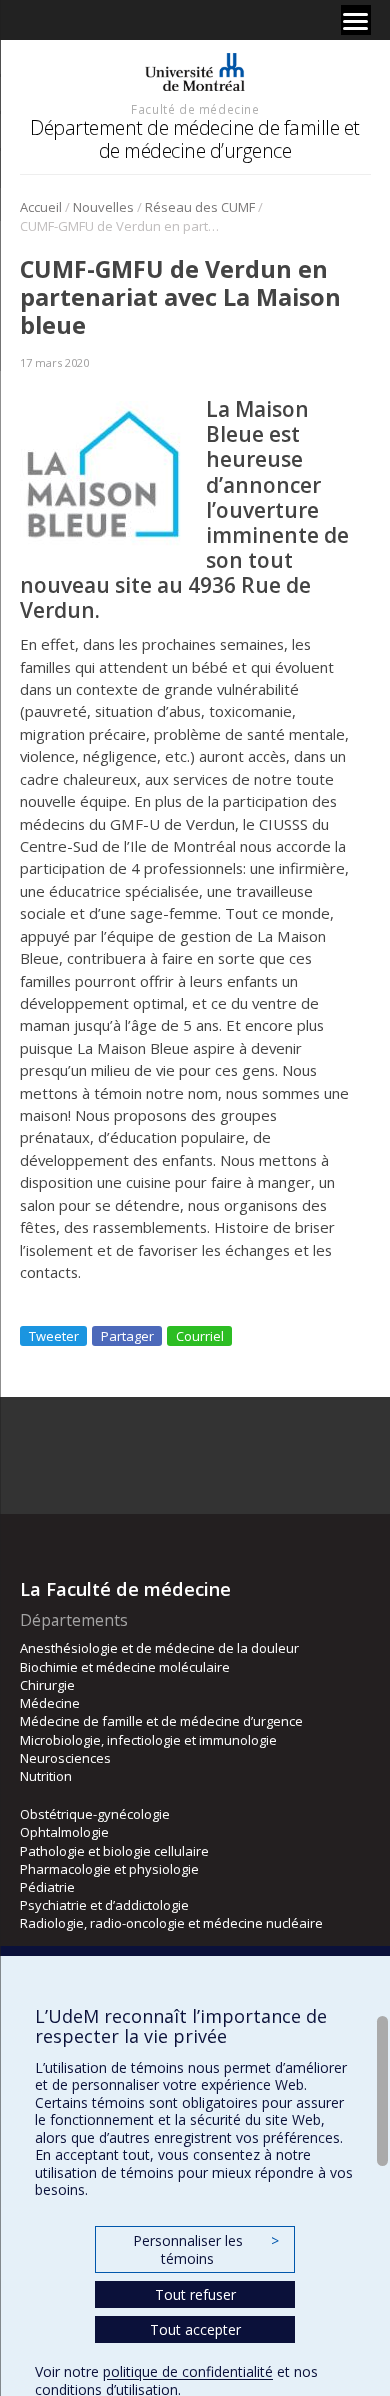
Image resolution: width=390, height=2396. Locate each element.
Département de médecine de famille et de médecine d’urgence (195, 138)
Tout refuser (195, 2294)
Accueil (41, 207)
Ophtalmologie (64, 1832)
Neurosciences (65, 1758)
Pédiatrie (47, 1887)
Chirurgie (47, 1685)
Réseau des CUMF (200, 207)
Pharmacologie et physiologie (109, 1869)
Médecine (50, 1703)
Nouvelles (103, 207)
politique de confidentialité (188, 2371)
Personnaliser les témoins (206, 2249)
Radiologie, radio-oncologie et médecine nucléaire (171, 1923)
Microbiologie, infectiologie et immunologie (148, 1740)
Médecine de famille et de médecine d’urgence (161, 1721)
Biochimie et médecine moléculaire (125, 1667)
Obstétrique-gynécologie (95, 1814)
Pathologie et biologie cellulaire (114, 1851)
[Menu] (356, 20)
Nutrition (46, 1776)
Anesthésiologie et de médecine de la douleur (159, 1648)
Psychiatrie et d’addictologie (104, 1905)
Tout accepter (195, 2329)
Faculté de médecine (195, 109)
